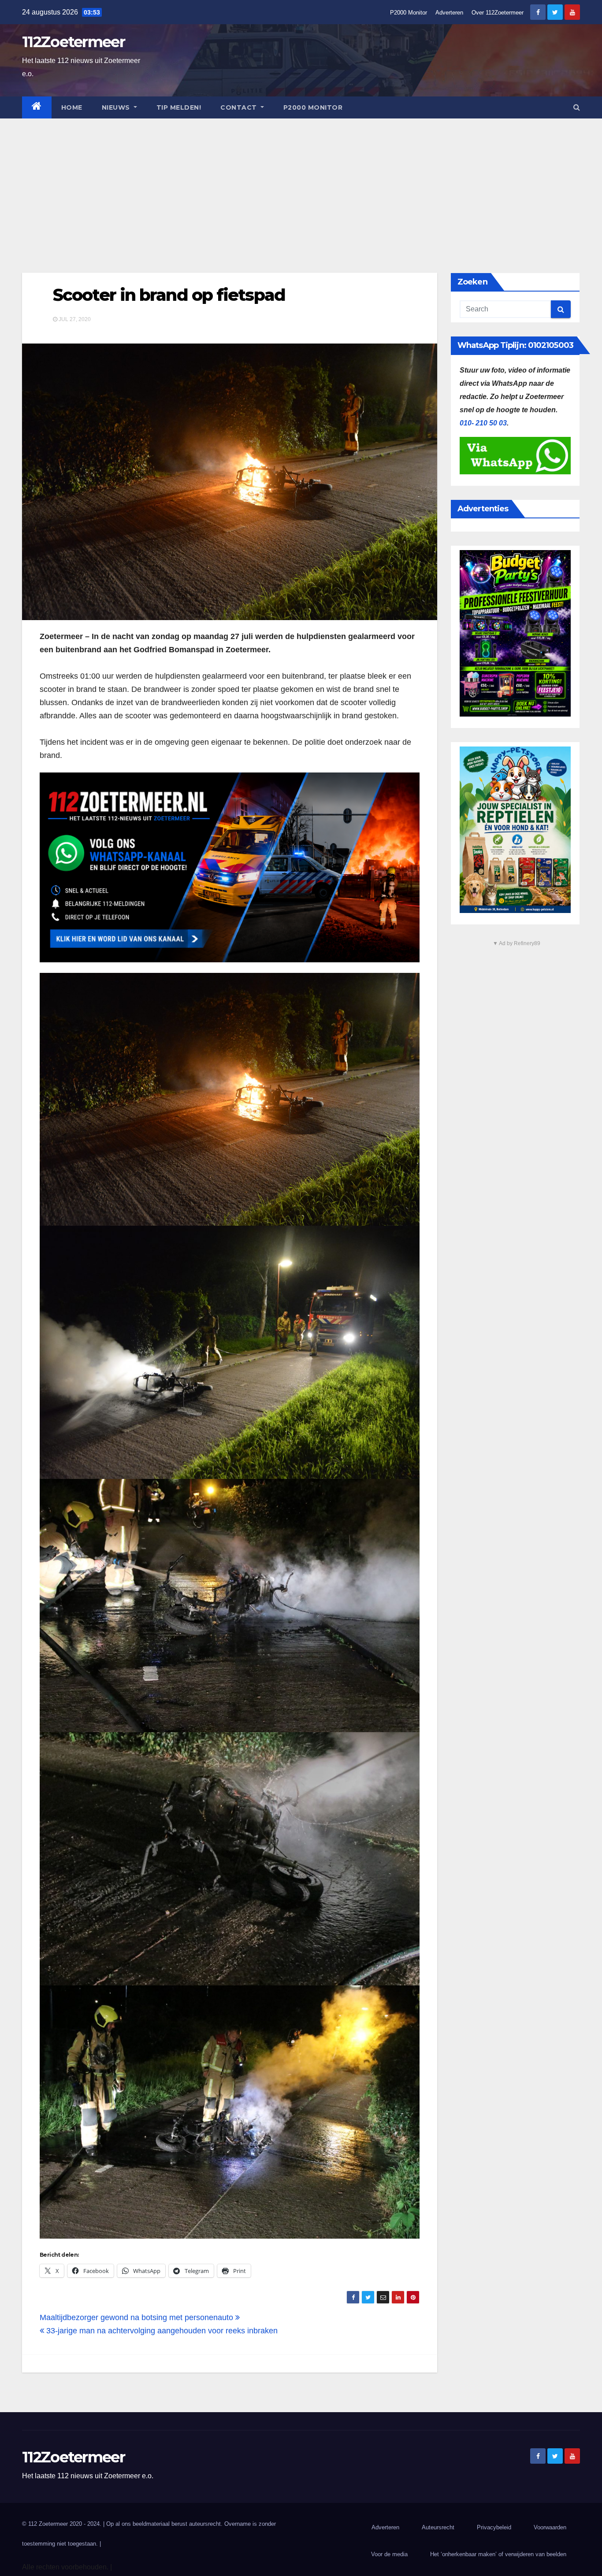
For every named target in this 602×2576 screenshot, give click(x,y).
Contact (240, 107)
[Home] (37, 107)
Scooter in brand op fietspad (169, 295)
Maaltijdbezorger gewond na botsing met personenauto (137, 2317)
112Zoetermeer (73, 42)
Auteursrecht (438, 2527)
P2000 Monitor (409, 13)
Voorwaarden (550, 2527)
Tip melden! (179, 107)
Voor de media (389, 2554)
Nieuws (117, 107)
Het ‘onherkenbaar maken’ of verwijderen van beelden (498, 2554)
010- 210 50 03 (483, 423)
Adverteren (449, 13)
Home (72, 107)
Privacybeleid (494, 2527)
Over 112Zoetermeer (498, 13)
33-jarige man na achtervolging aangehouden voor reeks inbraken (161, 2331)
